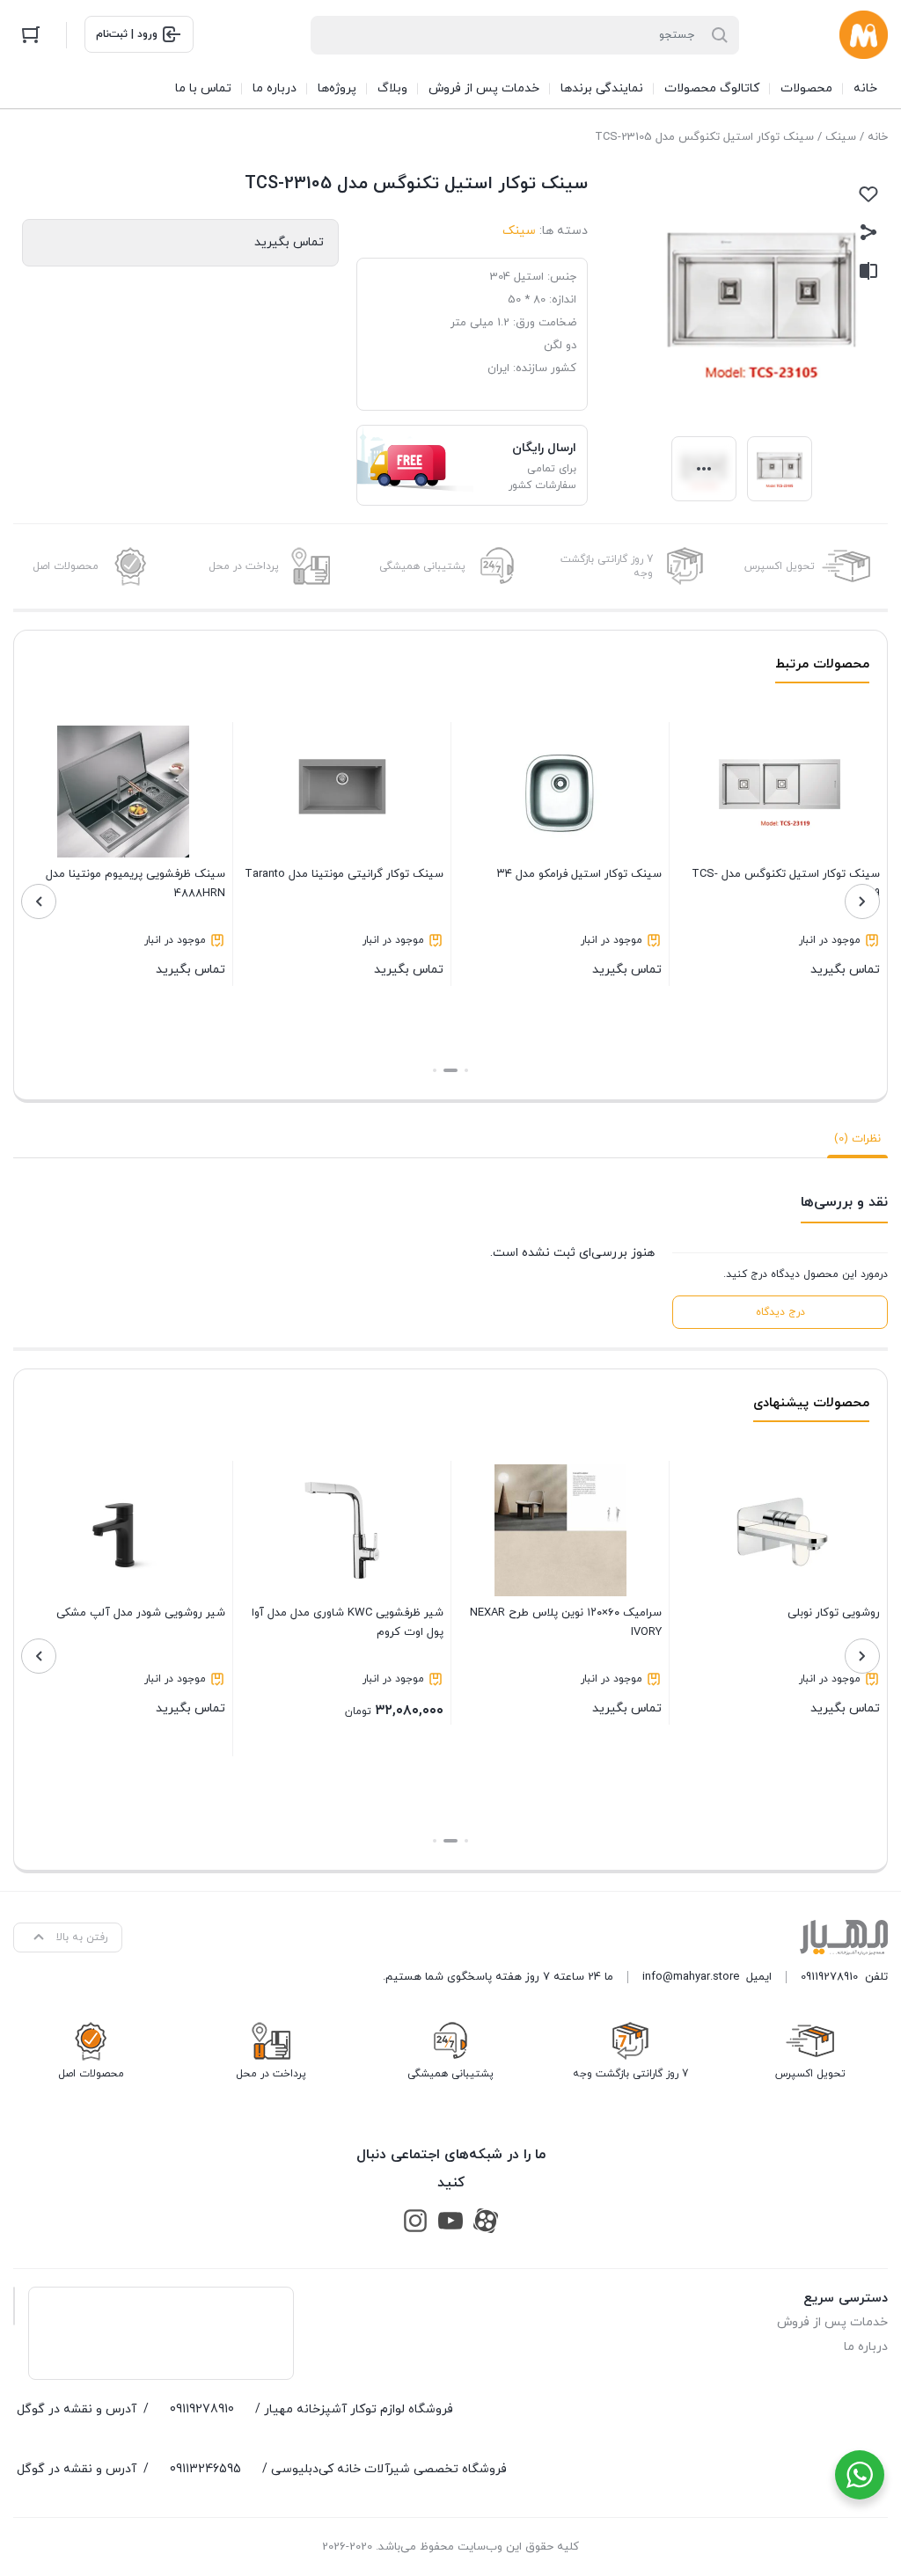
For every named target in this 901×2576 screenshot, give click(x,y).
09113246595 (205, 2469)
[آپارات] (486, 2220)
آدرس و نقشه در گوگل (77, 2409)
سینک (841, 137)
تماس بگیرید (786, 922)
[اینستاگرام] (415, 2220)
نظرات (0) (857, 1139)
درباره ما (866, 2347)
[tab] (857, 1139)
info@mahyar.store (691, 1977)
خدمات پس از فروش (832, 2322)
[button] (466, 1070)
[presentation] (862, 901)
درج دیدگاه (780, 1312)
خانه (878, 137)
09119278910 (829, 1977)
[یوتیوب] (450, 2220)
